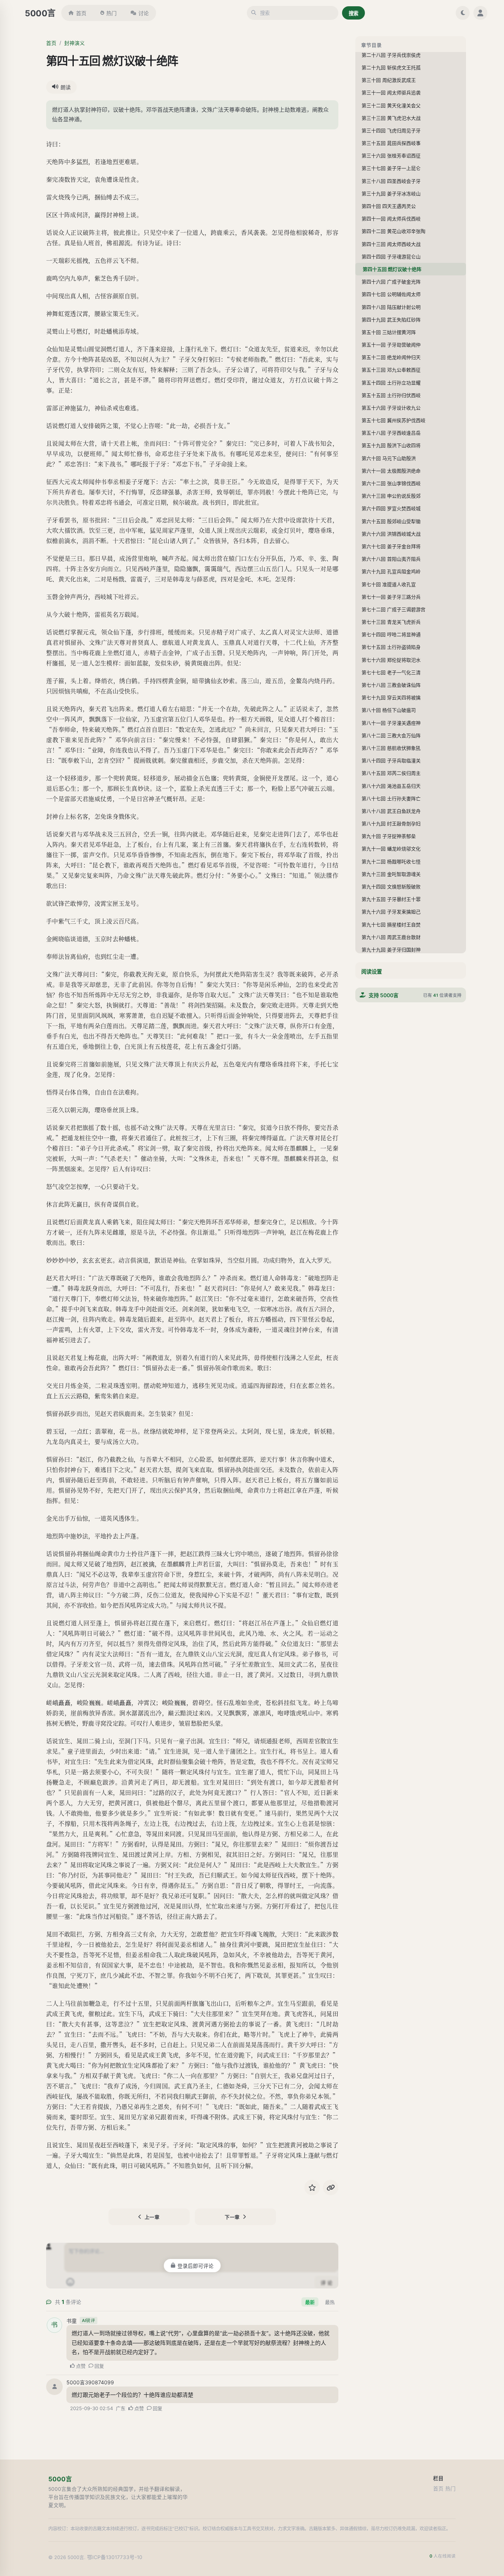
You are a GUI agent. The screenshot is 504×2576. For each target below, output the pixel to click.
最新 (310, 2302)
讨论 (144, 13)
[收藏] (312, 2187)
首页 (81, 13)
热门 (111, 13)
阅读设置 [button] (372, 972)
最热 (330, 2302)
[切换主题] (463, 13)
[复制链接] (331, 2187)
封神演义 (75, 43)
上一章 (152, 2217)
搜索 (353, 13)
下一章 (232, 2217)
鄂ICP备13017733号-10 (115, 2557)
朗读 (66, 87)
